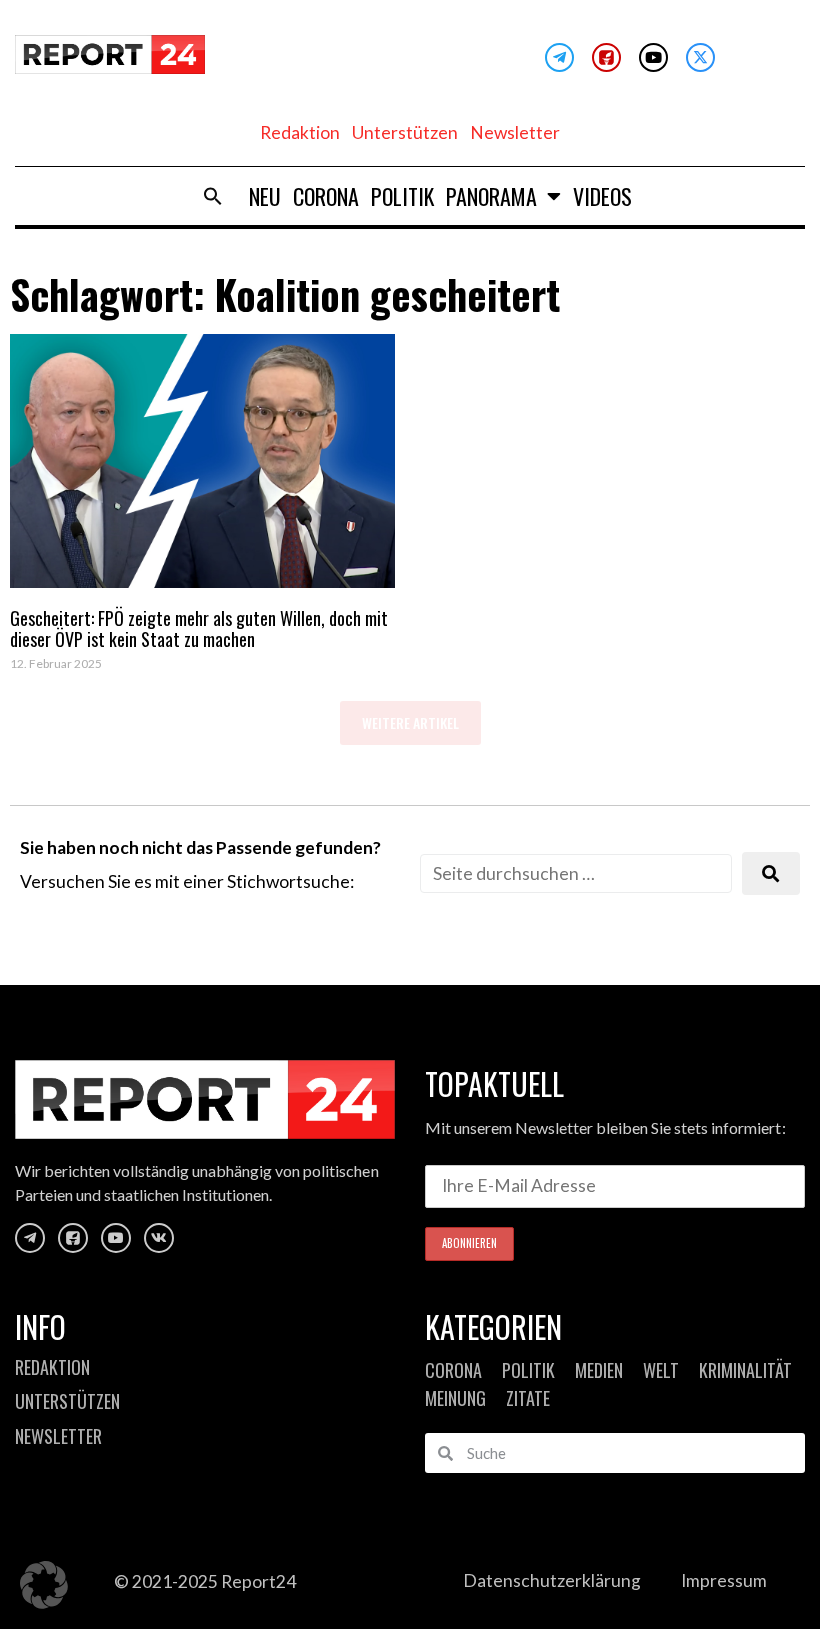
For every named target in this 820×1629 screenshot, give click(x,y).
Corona (326, 196)
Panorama (491, 196)
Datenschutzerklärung (552, 1580)
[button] (213, 196)
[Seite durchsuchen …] (576, 873)
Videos (602, 196)
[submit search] (771, 873)
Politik (402, 196)
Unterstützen (405, 132)
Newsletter (515, 132)
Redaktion (300, 132)
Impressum (724, 1580)
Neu (265, 196)
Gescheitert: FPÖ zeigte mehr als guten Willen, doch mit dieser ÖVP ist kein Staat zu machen (199, 629)
